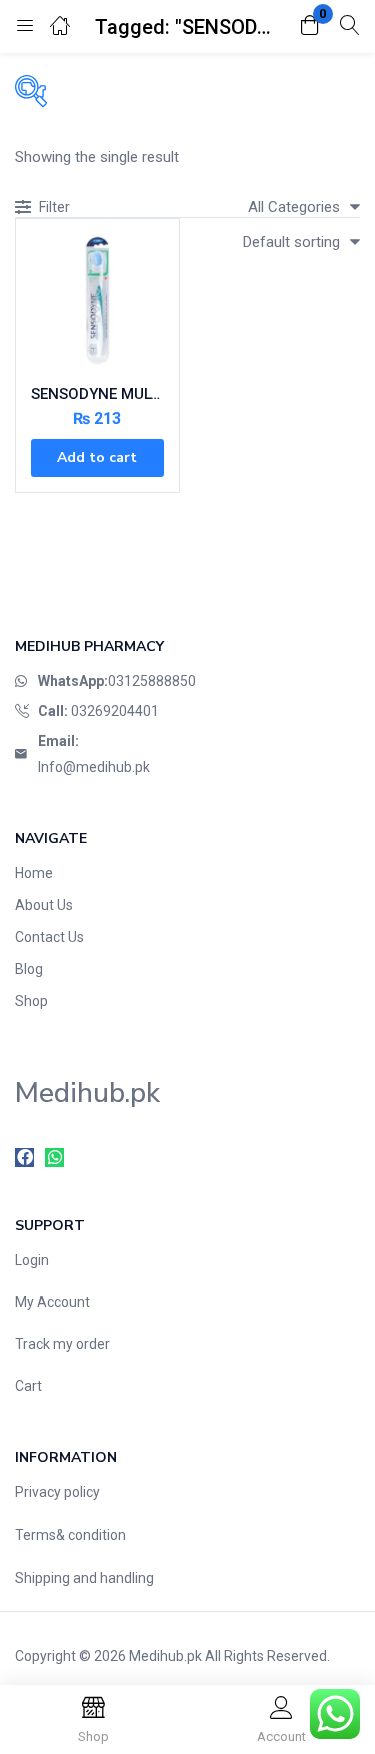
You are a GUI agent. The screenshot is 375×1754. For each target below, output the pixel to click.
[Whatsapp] (54, 1157)
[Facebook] (24, 1157)
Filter (54, 207)
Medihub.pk (165, 1656)
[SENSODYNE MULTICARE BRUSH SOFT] (97, 300)
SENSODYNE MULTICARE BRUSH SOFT (97, 394)
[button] (310, 26)
